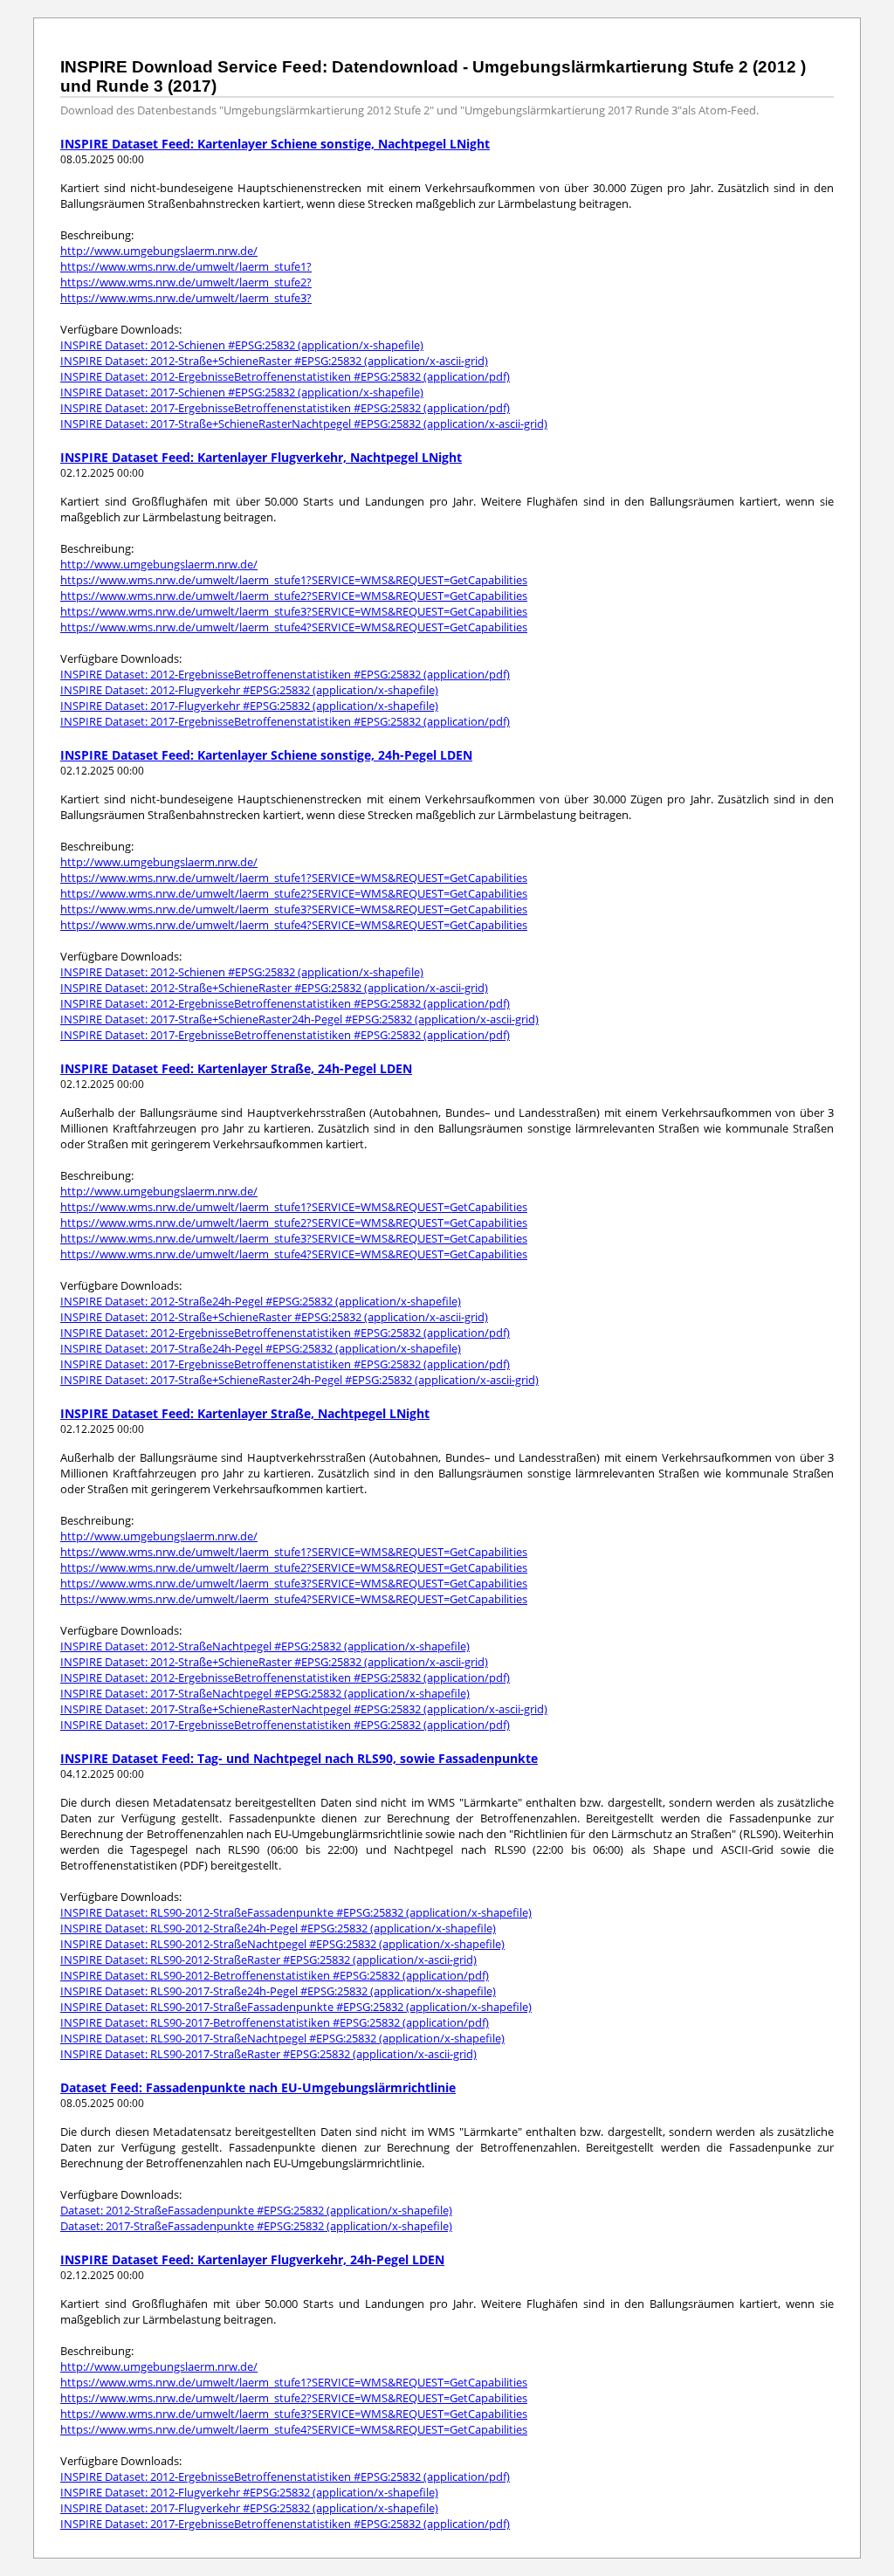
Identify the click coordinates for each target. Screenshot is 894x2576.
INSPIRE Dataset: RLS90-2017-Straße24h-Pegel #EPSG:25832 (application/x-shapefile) (278, 1991)
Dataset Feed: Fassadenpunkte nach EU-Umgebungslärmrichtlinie (258, 2087)
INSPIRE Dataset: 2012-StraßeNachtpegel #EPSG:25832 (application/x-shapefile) (265, 1646)
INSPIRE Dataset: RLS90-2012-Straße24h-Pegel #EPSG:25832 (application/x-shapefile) (278, 1928)
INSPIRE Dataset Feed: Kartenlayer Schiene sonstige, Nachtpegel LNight (275, 144)
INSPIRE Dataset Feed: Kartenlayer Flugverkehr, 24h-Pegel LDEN (252, 2259)
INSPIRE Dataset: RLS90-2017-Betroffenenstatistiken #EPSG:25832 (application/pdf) (275, 2022)
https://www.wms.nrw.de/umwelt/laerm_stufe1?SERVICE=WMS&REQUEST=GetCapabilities (294, 580)
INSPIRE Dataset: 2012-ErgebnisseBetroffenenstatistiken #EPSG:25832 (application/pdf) (285, 376)
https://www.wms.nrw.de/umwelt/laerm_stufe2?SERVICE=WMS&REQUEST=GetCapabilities (294, 596)
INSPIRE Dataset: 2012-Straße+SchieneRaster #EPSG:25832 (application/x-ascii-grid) (274, 361)
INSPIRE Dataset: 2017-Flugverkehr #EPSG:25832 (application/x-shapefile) (249, 706)
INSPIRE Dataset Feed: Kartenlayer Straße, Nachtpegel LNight (245, 1413)
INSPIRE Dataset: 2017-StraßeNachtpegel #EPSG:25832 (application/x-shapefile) (265, 1693)
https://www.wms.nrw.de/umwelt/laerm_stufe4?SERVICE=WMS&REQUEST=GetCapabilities (294, 627)
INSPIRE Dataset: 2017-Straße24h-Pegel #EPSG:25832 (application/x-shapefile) (261, 1348)
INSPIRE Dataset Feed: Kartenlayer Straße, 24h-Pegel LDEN (236, 1068)
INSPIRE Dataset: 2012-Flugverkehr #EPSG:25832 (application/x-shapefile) (249, 690)
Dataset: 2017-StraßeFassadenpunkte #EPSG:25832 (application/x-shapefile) (256, 2226)
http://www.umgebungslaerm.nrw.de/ (159, 251)
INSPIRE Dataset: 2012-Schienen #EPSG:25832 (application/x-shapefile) (242, 345)
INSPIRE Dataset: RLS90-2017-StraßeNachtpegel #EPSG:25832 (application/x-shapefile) (282, 2038)
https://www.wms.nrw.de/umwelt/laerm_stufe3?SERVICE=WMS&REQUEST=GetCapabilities (294, 611)
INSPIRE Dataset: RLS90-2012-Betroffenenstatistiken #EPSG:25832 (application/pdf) (275, 1975)
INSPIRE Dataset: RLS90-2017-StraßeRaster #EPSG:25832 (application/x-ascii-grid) (268, 2054)
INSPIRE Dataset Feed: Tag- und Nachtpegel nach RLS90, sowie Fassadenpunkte (299, 1758)
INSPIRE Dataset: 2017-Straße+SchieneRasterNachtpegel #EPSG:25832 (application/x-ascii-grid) (304, 424)
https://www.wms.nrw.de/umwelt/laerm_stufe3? (186, 298)
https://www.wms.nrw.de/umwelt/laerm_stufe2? (186, 282)
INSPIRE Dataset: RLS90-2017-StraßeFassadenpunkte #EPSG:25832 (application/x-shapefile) (296, 2007)
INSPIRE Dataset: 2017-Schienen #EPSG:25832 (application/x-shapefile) (242, 392)
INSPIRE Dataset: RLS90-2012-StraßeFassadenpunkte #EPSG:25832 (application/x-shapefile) (296, 1912)
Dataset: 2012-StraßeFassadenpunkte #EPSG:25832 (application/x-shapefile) (256, 2210)
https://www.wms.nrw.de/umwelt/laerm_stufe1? (186, 266)
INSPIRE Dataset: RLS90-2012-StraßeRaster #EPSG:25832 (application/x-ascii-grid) (268, 1960)
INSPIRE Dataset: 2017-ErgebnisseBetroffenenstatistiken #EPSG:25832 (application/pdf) (285, 408)
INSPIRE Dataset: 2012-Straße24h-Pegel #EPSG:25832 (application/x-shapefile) (261, 1301)
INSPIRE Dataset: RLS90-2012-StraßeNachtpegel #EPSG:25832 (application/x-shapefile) (282, 1944)
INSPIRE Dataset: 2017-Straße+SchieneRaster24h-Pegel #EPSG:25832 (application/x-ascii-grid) (299, 1019)
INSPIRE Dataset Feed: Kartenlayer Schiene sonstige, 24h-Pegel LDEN (266, 755)
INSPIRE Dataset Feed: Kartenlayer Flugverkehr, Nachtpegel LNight (261, 457)
